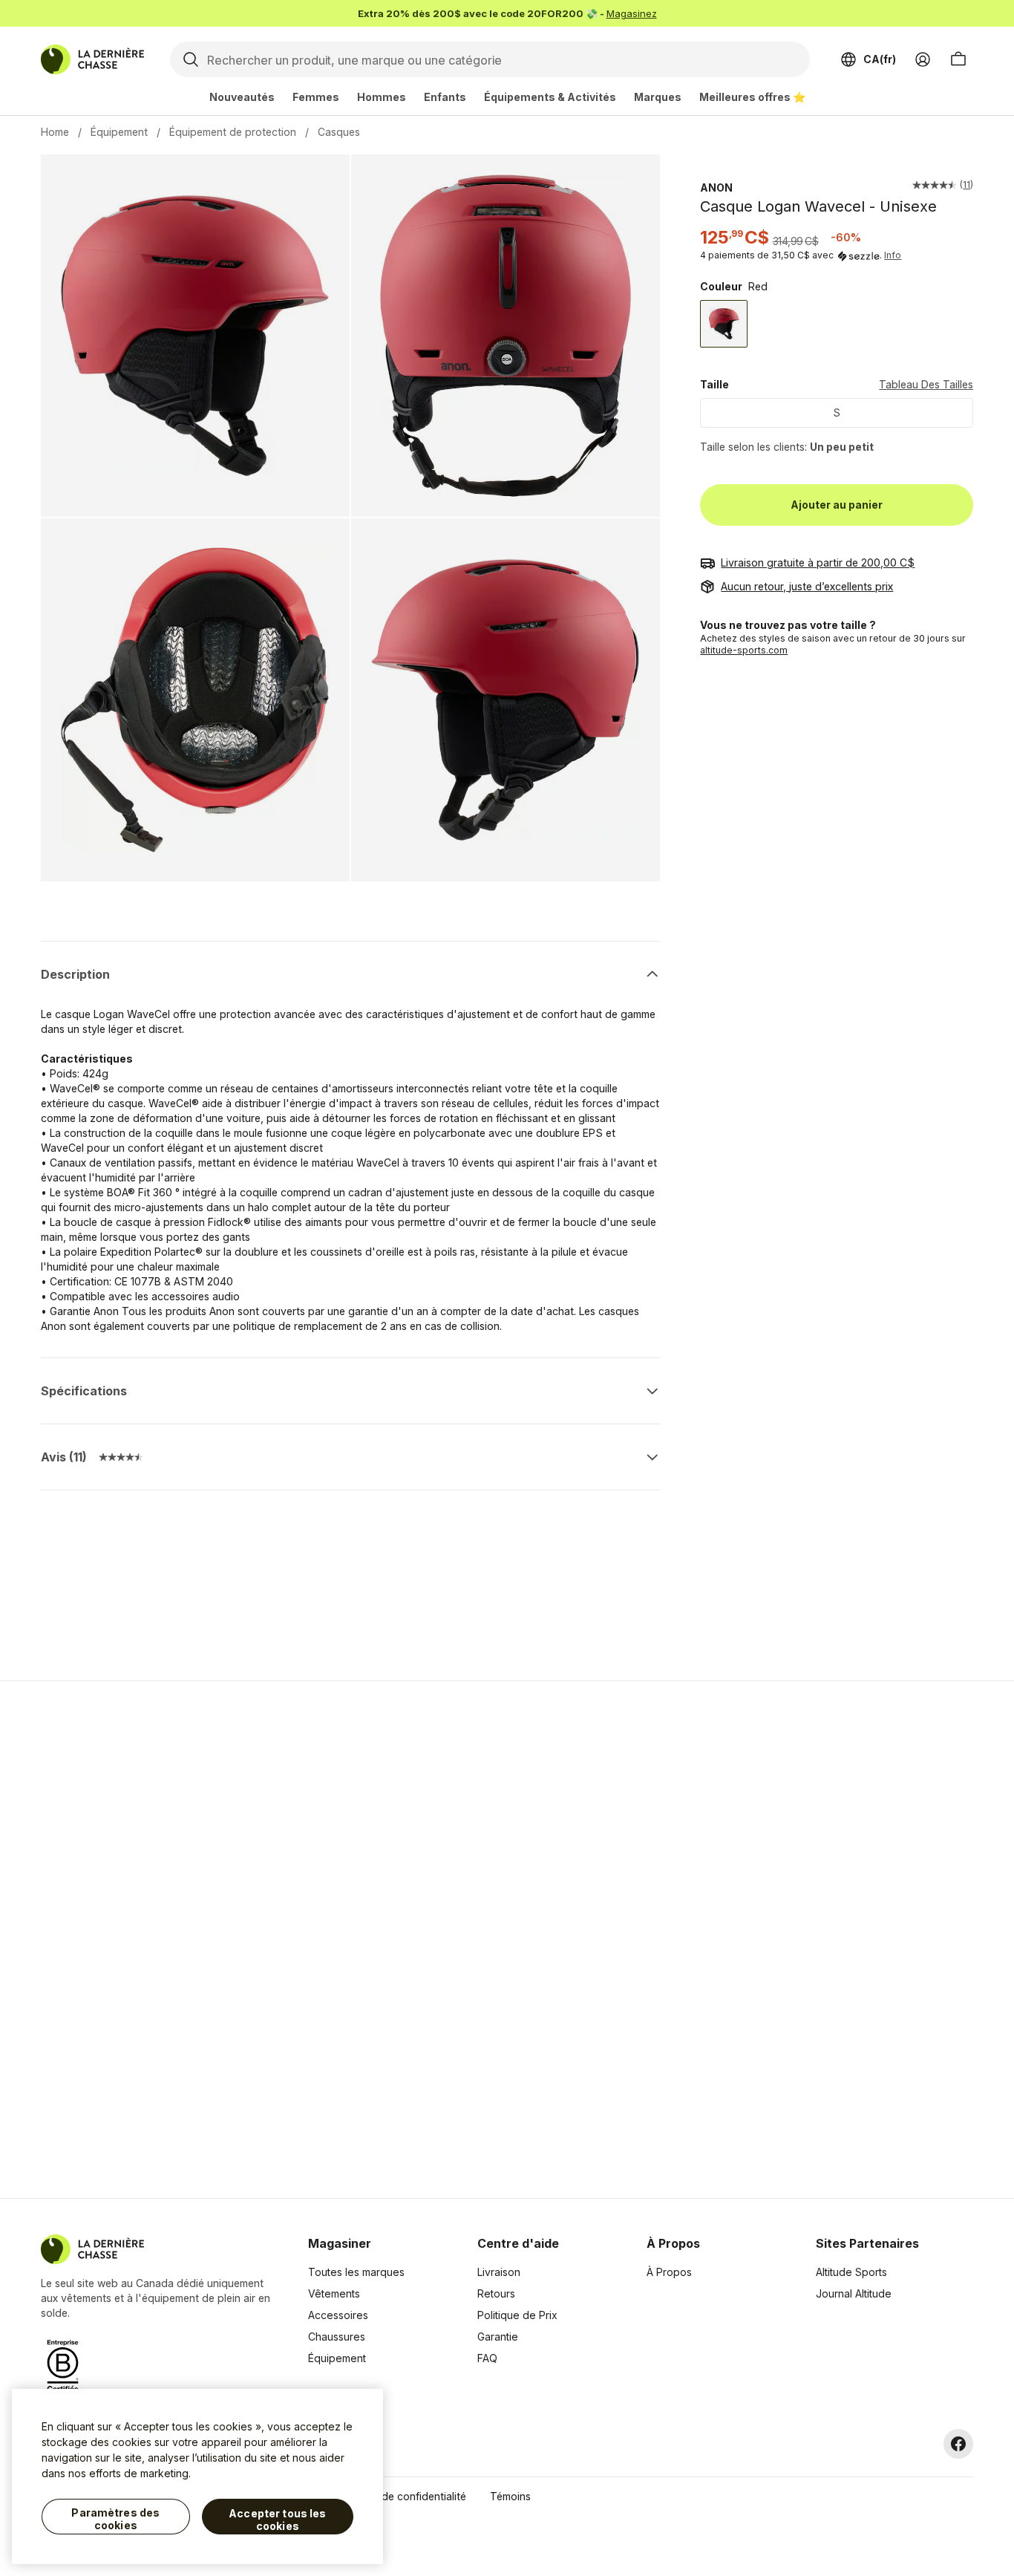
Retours (496, 2293)
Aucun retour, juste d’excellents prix (807, 586)
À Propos (669, 2272)
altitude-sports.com (744, 650)
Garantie (498, 2337)
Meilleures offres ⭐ (752, 97)
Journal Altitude (854, 2293)
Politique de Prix (517, 2315)
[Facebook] (958, 2444)
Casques (339, 132)
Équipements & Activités (550, 97)
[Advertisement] (271, 1940)
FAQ (487, 2358)
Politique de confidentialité (401, 2496)
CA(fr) (880, 59)
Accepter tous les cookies (277, 2520)
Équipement (119, 132)
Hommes (382, 97)
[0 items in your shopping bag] (958, 59)
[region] (197, 2476)
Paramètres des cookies (115, 2519)
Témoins (510, 2496)
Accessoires (338, 2315)
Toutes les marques (356, 2272)
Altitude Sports (851, 2272)
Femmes (316, 97)
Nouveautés (242, 97)
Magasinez (632, 13)
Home (55, 132)
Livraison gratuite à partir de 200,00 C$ (818, 563)
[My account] (923, 59)
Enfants (445, 97)
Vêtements (334, 2293)
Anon (716, 188)
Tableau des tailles (926, 385)
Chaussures (337, 2337)
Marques (658, 97)
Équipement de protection (233, 132)
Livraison (499, 2272)
